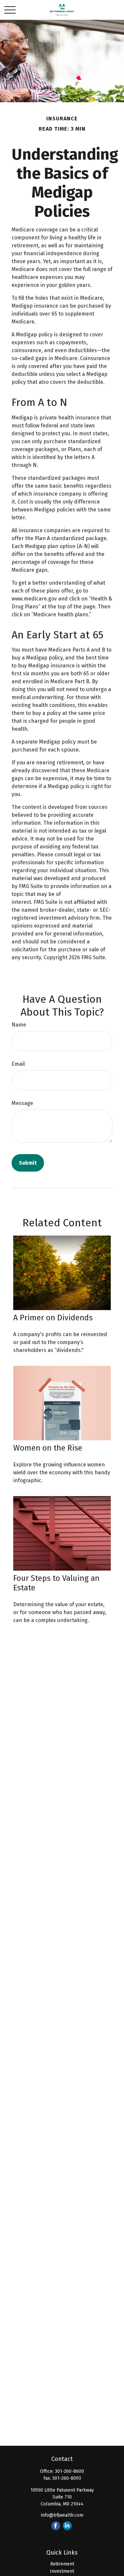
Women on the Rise (48, 1448)
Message (22, 1103)
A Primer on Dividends (53, 1318)
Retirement (62, 2564)
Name (19, 1025)
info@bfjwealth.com (62, 2515)
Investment (62, 2571)
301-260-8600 (69, 2471)
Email (18, 1064)
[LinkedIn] (67, 2526)
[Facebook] (56, 2526)
